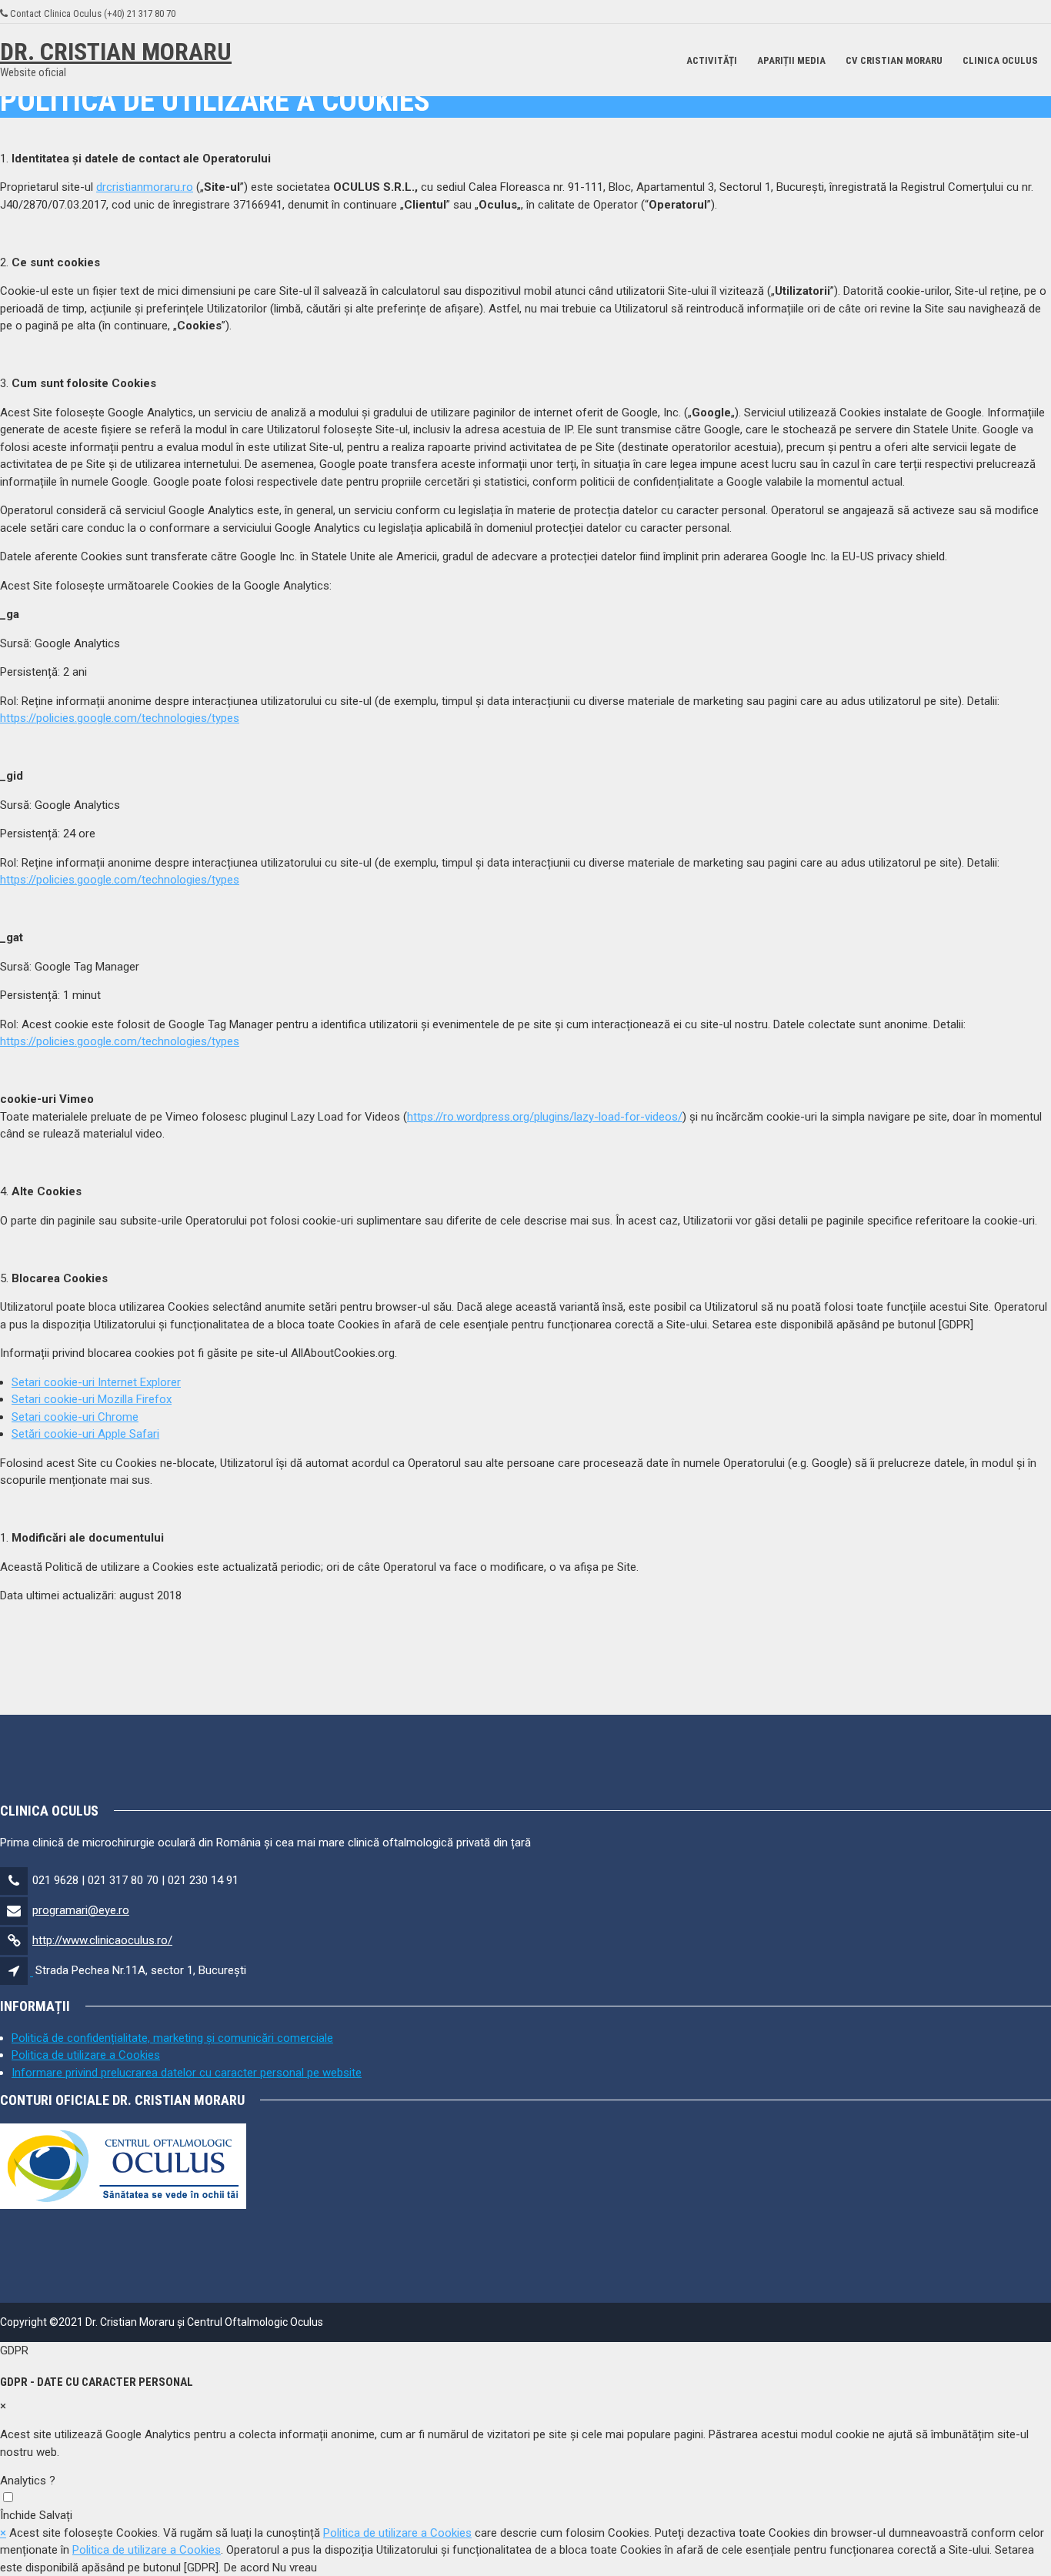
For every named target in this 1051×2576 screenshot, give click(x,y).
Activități (712, 60)
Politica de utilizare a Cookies (86, 2055)
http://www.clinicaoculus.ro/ (102, 1940)
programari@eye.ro (81, 1910)
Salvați (56, 2515)
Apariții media (791, 60)
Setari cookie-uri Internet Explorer (96, 1382)
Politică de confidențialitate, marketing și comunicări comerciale (172, 2038)
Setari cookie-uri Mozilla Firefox (92, 1399)
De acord (247, 2568)
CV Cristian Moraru (894, 60)
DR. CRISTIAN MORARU (116, 52)
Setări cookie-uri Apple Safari (85, 1434)
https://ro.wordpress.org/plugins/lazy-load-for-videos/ (545, 1117)
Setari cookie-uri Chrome (75, 1417)
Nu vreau (295, 2568)
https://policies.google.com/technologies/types (120, 718)
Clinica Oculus (1000, 60)
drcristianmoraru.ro (145, 187)
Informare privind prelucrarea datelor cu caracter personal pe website (187, 2073)
